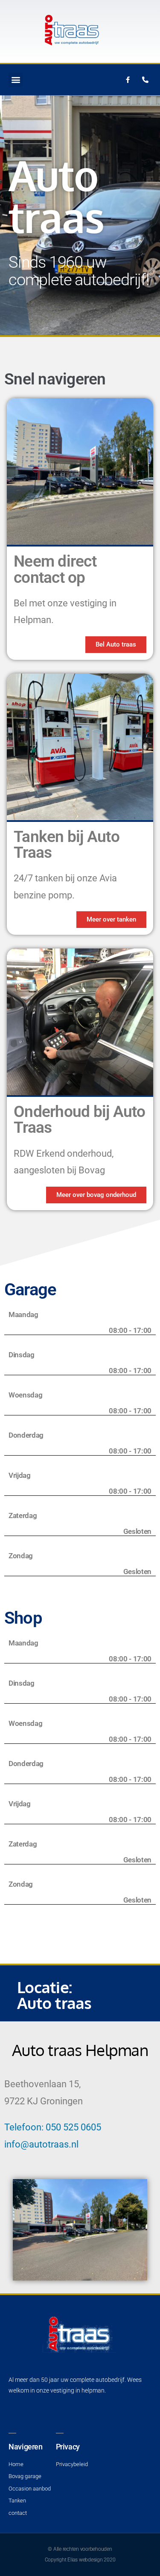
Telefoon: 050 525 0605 (53, 2127)
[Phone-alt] (145, 80)
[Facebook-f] (128, 80)
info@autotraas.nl (41, 2144)
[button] (16, 80)
